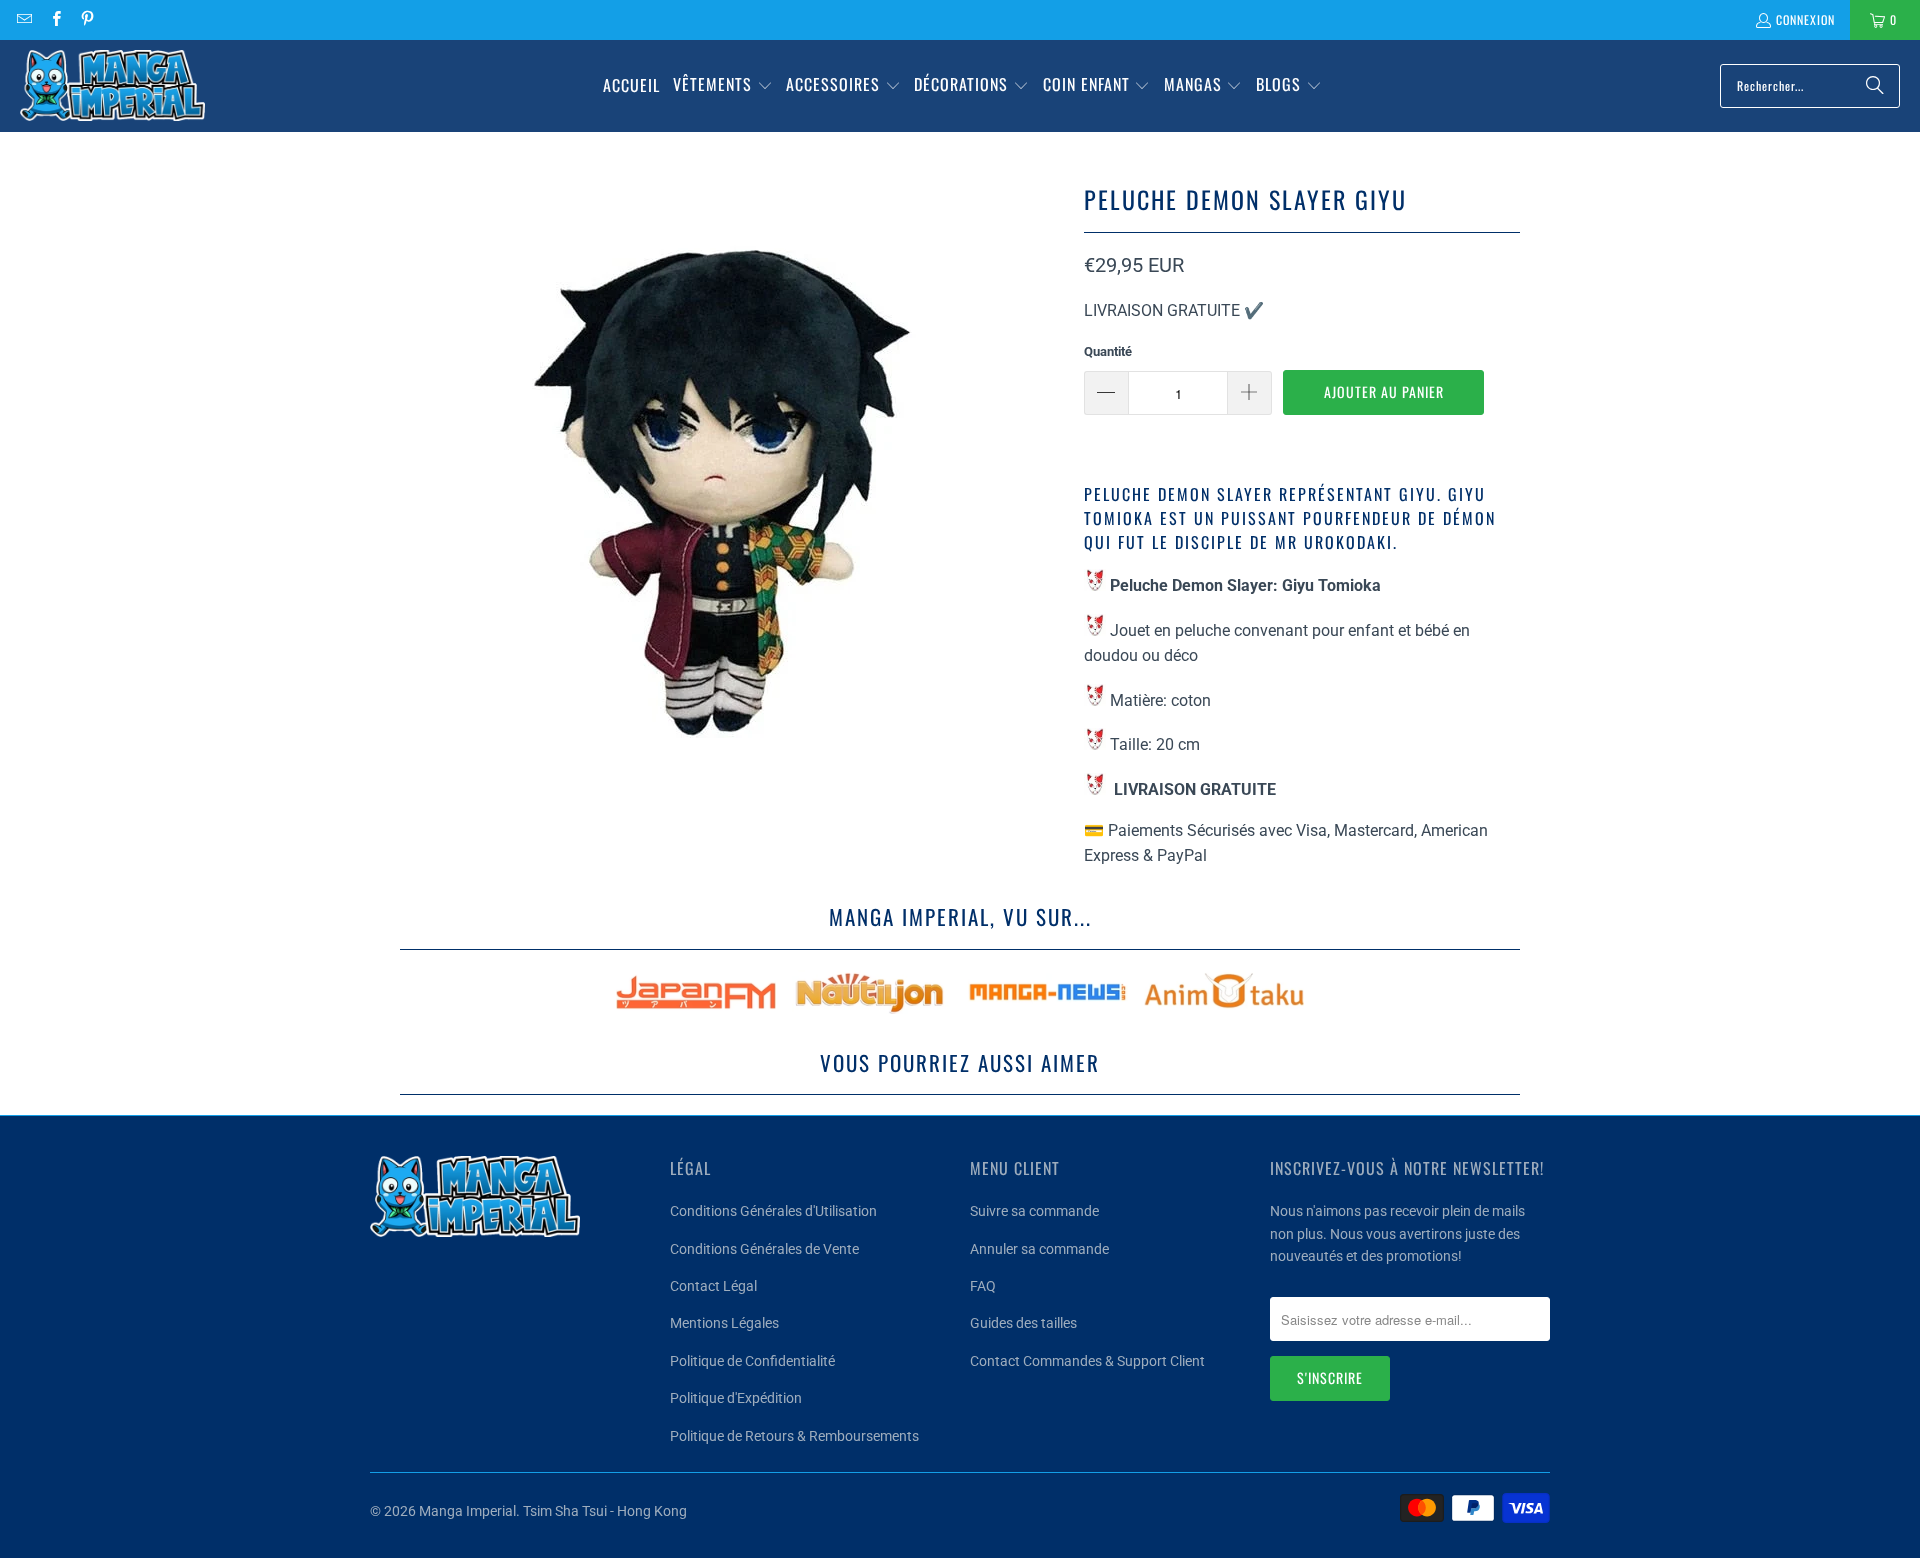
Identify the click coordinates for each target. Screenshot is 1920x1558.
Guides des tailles (1023, 1323)
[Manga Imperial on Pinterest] (86, 19)
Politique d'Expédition (736, 1398)
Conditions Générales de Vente (764, 1249)
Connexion (1805, 19)
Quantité (1108, 351)
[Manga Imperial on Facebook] (54, 19)
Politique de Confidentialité (752, 1361)
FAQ (983, 1286)
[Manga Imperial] (112, 86)
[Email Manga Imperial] (23, 19)
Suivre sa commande (1034, 1211)
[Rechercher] (1875, 86)
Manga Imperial (467, 1511)
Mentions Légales (724, 1323)
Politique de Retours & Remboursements (794, 1436)
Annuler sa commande (1039, 1249)
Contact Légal (713, 1286)
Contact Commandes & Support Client (1087, 1361)
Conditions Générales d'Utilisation (773, 1211)
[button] (723, 86)
